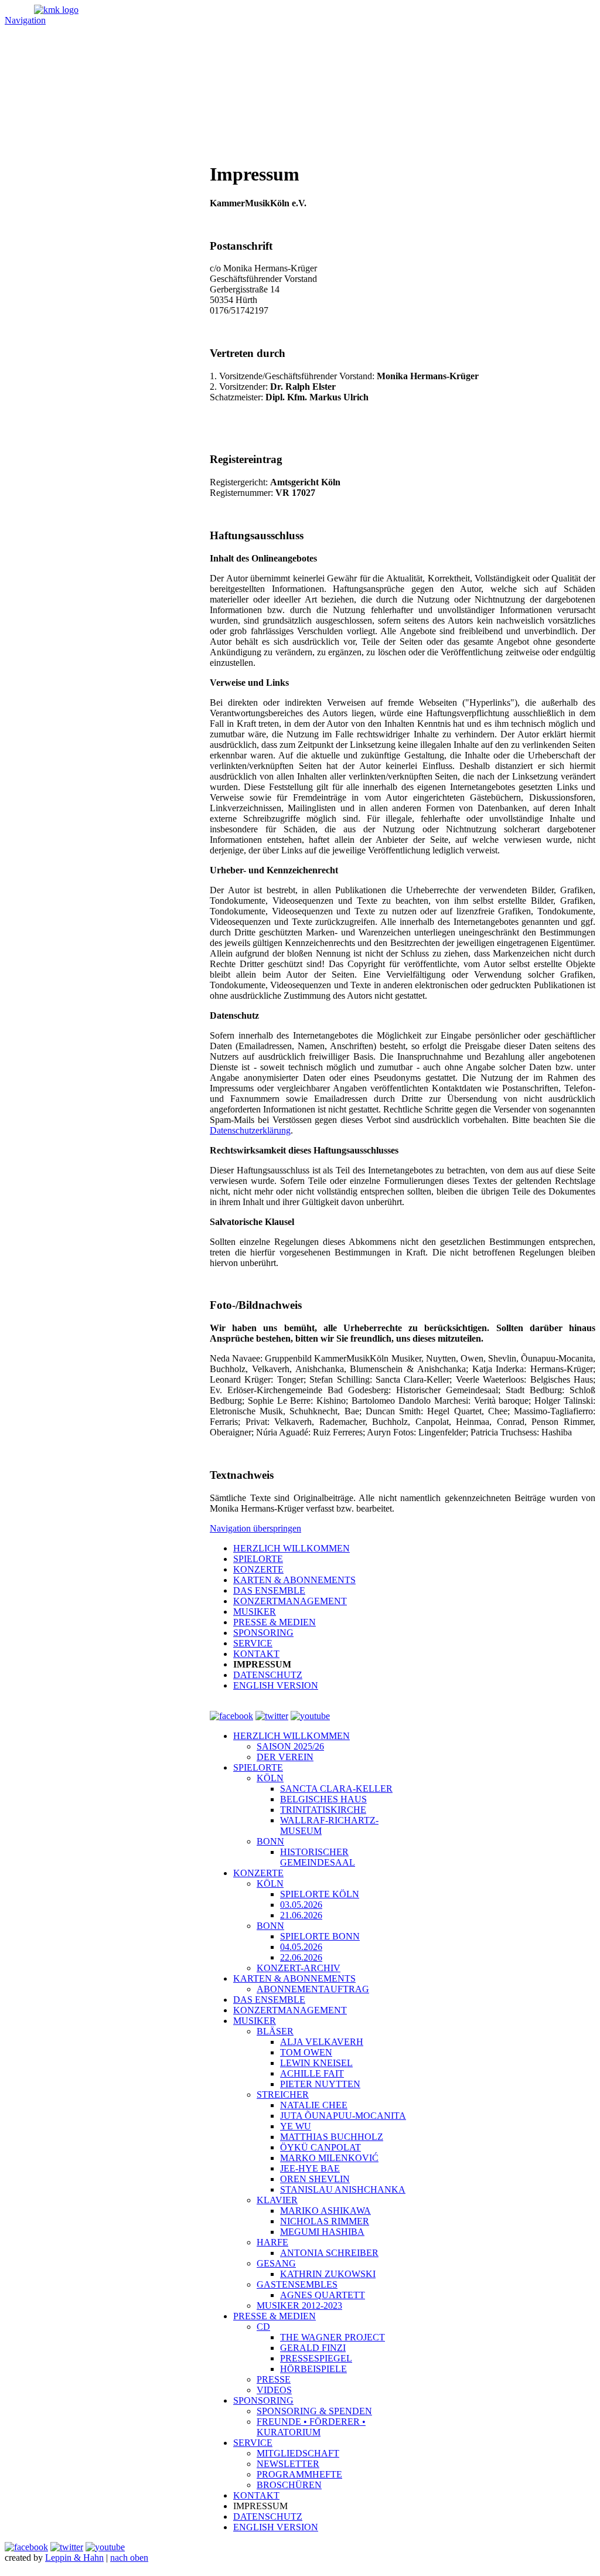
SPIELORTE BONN (320, 1936)
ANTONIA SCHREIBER (329, 2253)
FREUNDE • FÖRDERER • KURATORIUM (311, 2427)
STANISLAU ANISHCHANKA (343, 2189)
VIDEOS (274, 2390)
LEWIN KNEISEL (316, 2063)
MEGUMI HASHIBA (322, 2232)
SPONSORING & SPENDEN (314, 2411)
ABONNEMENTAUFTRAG (313, 1989)
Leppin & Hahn (74, 2558)
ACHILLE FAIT (312, 2073)
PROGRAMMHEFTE (299, 2474)
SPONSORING (263, 2400)
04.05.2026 (301, 1947)
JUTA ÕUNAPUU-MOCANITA (343, 2116)
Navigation (25, 20)
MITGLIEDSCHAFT (298, 2453)
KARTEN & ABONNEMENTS (294, 1978)
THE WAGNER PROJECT (333, 2337)
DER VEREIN (285, 1757)
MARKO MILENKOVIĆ (329, 2158)
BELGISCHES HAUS (323, 1799)
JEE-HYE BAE (310, 2168)
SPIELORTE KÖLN (320, 1894)
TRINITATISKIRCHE (323, 1810)
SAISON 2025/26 (290, 1746)
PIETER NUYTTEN (320, 2084)
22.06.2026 (301, 1957)
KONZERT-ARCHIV (299, 1968)
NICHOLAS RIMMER (325, 2221)
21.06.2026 (301, 1915)
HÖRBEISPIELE (313, 2369)
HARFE (272, 2242)
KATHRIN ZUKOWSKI (328, 2274)
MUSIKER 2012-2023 (299, 2306)
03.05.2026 (301, 1905)
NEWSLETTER (288, 2464)
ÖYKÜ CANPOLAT (321, 2147)
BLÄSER (275, 2031)
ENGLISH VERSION (276, 2527)
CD (263, 2327)
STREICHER (283, 2095)
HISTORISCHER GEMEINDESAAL (318, 1857)
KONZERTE (258, 1873)
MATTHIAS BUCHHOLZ (332, 2137)
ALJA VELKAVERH (322, 2042)
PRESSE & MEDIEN (275, 2316)
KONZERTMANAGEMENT (290, 2010)
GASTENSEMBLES (297, 2284)
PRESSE (274, 2379)
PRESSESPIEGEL (316, 2358)
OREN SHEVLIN (315, 2179)
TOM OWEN (306, 2052)
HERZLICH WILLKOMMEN (292, 1736)
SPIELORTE (258, 1767)
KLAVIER (277, 2200)
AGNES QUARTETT (323, 2295)
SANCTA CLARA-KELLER (336, 1789)
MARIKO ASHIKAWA (325, 2211)
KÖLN (270, 1778)
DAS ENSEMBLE (269, 2000)
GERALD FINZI (313, 2348)
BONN (270, 1841)
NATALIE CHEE (314, 2105)
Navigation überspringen (255, 1528)
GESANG (276, 2263)
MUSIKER (255, 2021)
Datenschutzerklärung (250, 1130)
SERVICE (253, 2443)
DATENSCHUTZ (268, 2517)
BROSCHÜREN (289, 2485)
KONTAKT (256, 2495)
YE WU (296, 2126)
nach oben (129, 2558)
